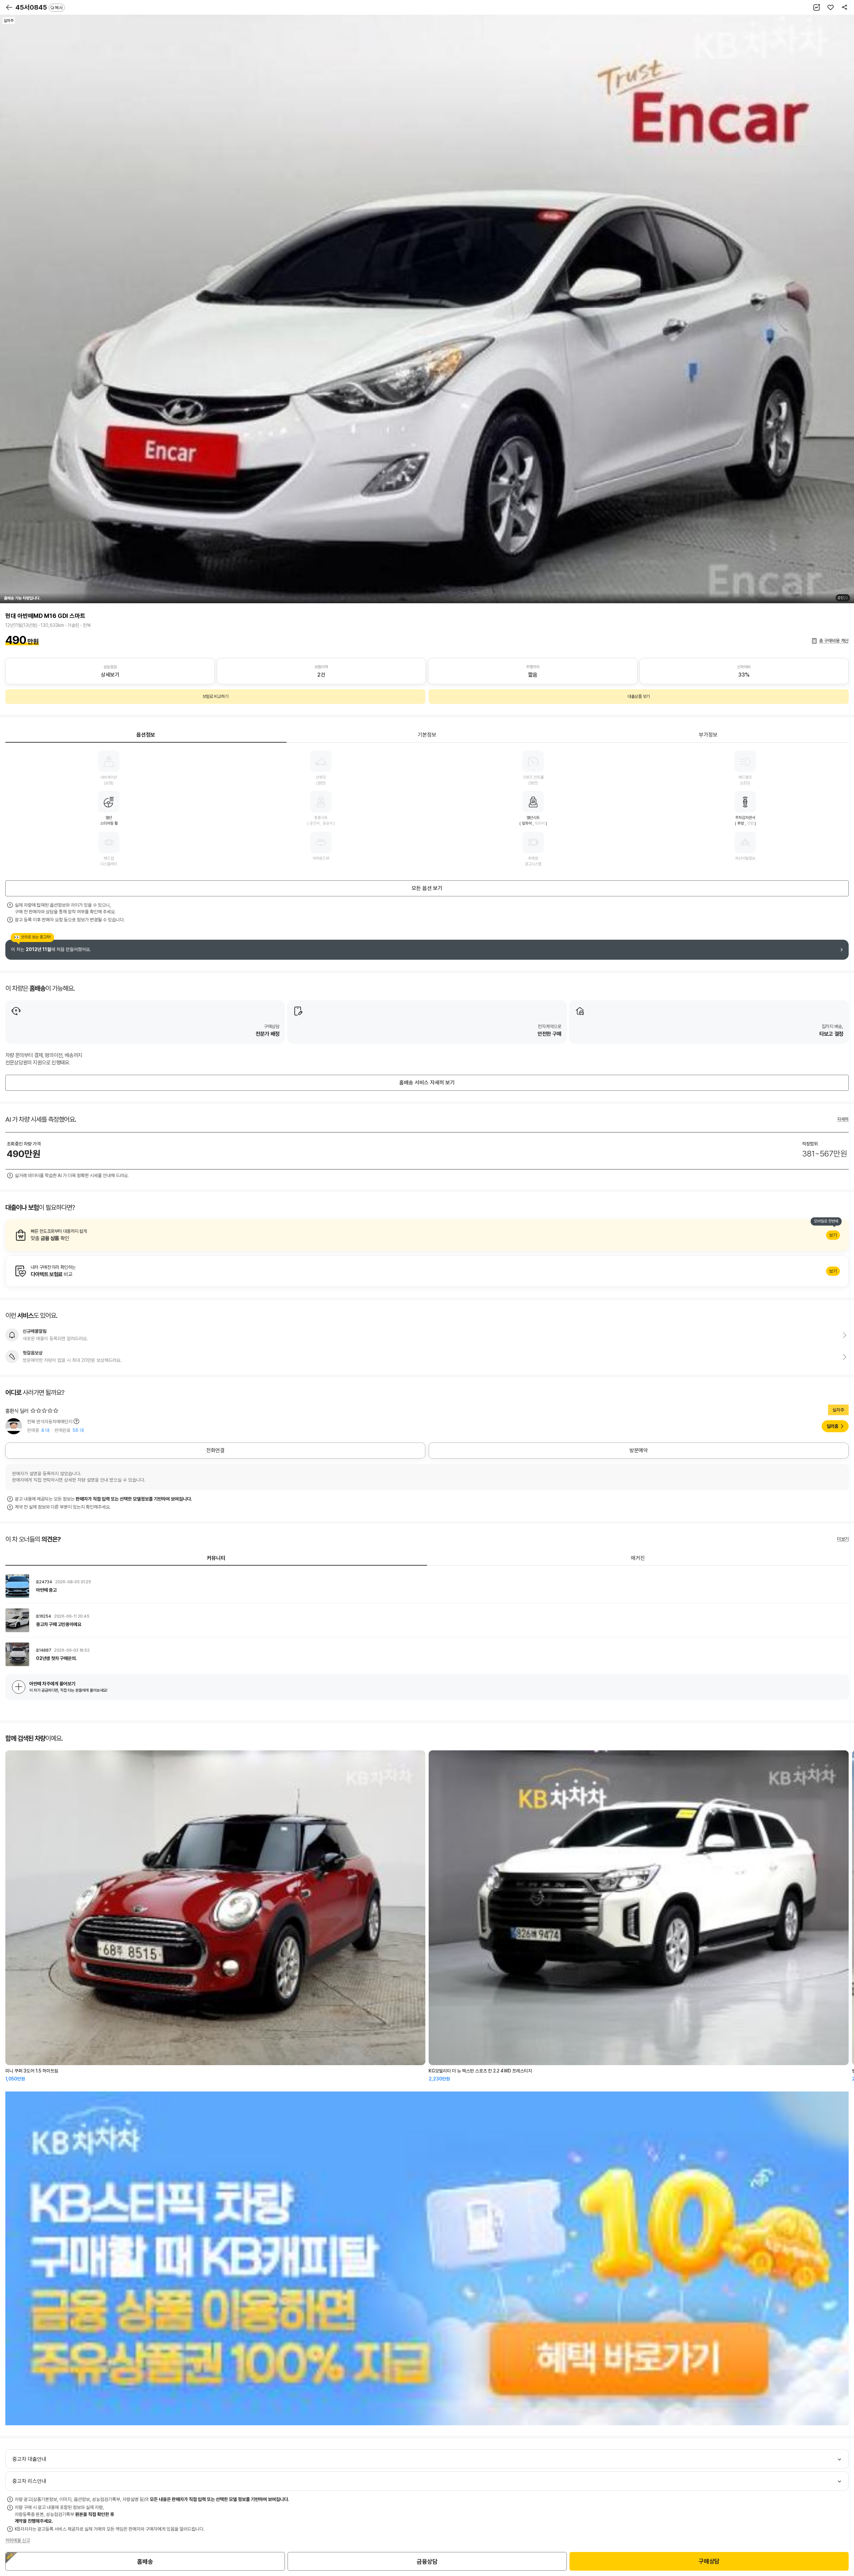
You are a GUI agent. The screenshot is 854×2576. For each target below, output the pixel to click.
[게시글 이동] (427, 1586)
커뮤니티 (216, 1558)
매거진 (638, 1558)
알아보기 (427, 1235)
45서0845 (39, 7)
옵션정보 (146, 735)
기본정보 (427, 735)
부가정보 (708, 735)
